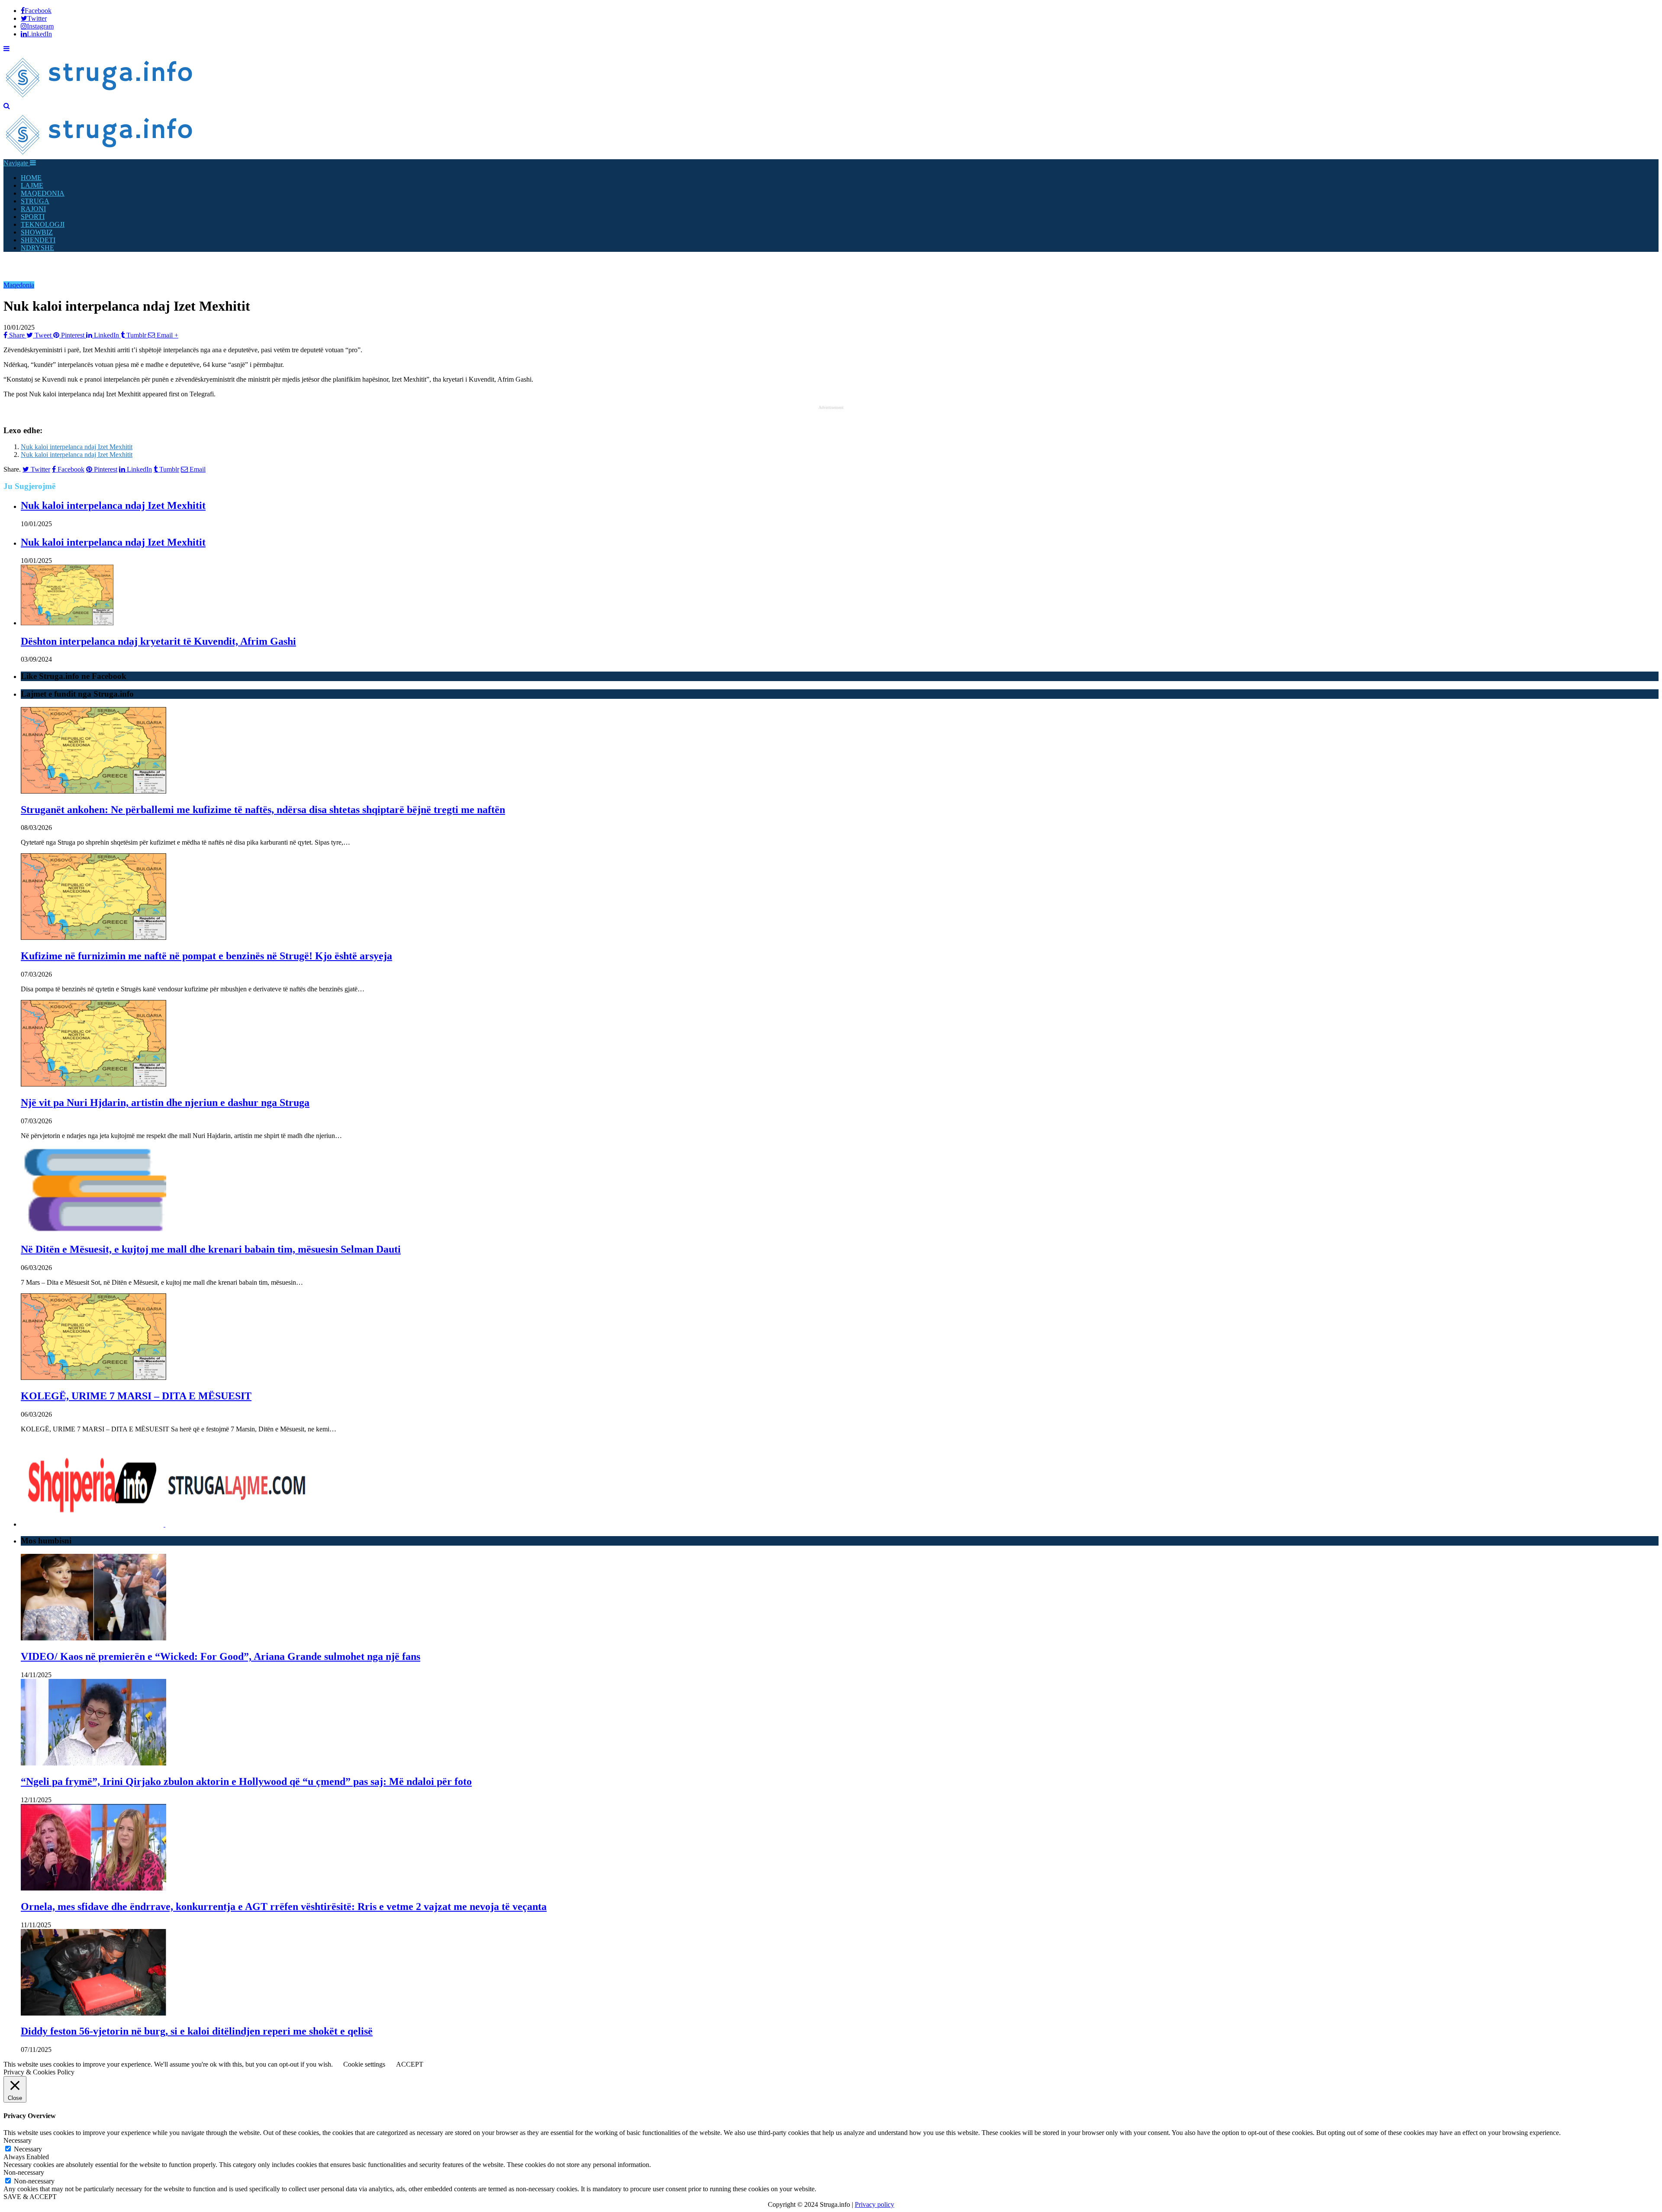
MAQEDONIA (43, 193)
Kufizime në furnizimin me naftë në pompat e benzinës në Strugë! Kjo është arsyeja (206, 956)
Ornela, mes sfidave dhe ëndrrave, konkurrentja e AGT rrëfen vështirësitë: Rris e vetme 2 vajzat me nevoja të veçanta (284, 1907)
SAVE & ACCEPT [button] (30, 2197)
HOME (31, 178)
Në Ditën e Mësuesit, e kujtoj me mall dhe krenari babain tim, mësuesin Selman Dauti (211, 1249)
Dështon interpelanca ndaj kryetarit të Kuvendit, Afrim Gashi (158, 641)
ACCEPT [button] (410, 2064)
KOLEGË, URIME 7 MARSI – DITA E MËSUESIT (136, 1396)
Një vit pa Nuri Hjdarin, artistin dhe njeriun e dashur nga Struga (165, 1103)
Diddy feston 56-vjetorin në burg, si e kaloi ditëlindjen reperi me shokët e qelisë (197, 2031)
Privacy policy (874, 2204)
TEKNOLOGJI (43, 224)
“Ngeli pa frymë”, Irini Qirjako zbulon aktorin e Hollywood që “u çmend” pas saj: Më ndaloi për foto (246, 1781)
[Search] (7, 106)
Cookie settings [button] (364, 2064)
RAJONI (33, 209)
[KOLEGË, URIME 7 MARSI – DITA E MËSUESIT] (93, 1378)
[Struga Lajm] (100, 98)
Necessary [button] (18, 2140)
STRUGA (35, 201)
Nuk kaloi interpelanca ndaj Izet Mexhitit (77, 447)
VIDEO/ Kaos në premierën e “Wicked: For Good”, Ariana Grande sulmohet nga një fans (221, 1656)
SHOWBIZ (37, 232)
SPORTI (33, 217)
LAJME (32, 185)
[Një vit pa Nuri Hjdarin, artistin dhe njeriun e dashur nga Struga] (93, 1084)
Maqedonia (19, 285)
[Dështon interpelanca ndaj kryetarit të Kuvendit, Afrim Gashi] (67, 623)
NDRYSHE (37, 248)
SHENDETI (38, 240)
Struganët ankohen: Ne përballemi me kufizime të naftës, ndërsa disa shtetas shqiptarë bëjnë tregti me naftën (263, 810)
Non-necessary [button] (24, 2172)
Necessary (28, 2149)
